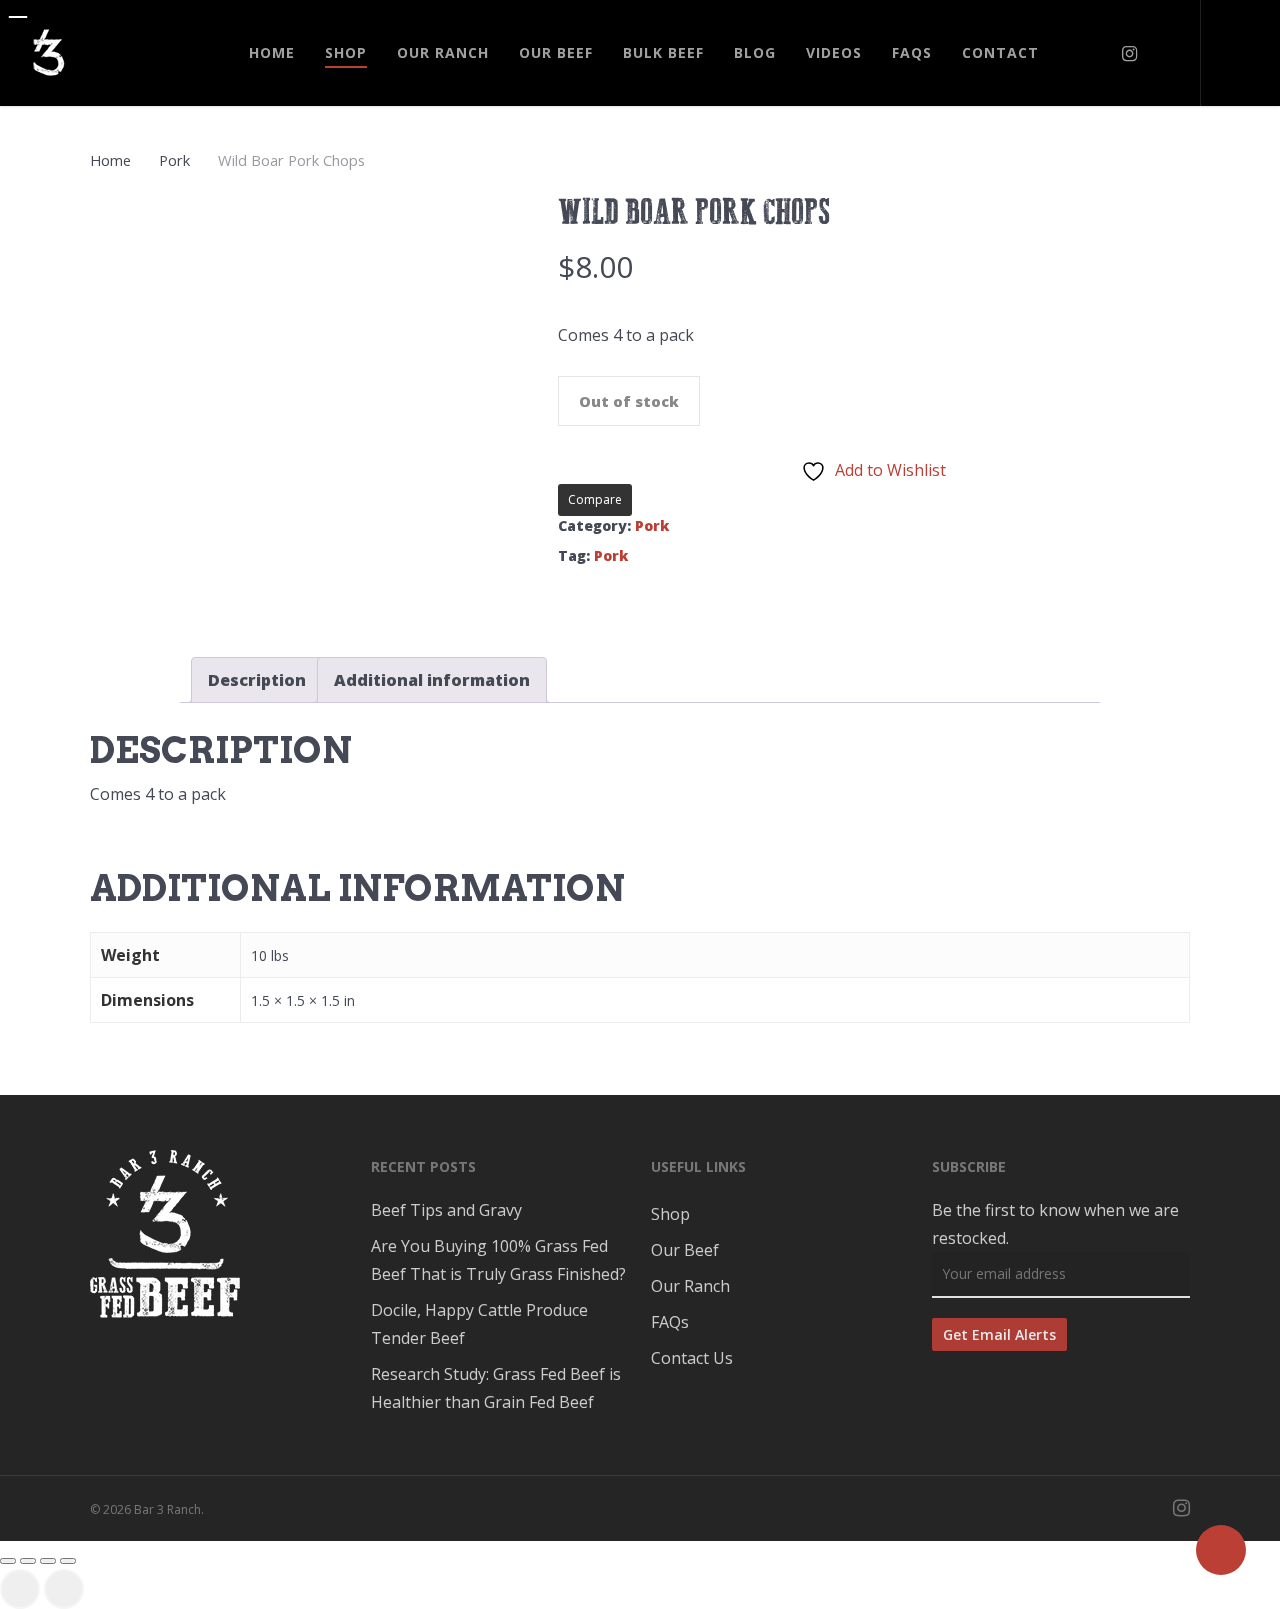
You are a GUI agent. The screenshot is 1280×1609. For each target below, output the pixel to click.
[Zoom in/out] (68, 1561)
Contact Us (692, 1358)
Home (110, 160)
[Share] (28, 1561)
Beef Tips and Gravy (446, 1210)
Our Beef (685, 1250)
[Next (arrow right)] (64, 1589)
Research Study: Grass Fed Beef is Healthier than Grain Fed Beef (496, 1388)
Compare (595, 499)
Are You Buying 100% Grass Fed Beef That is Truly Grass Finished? (498, 1260)
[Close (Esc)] (8, 1561)
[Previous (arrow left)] (20, 1589)
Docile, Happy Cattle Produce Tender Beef (479, 1324)
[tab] (257, 680)
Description (257, 680)
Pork (174, 160)
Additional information (432, 680)
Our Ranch (690, 1286)
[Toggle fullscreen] (48, 1561)
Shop (670, 1214)
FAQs (670, 1322)
